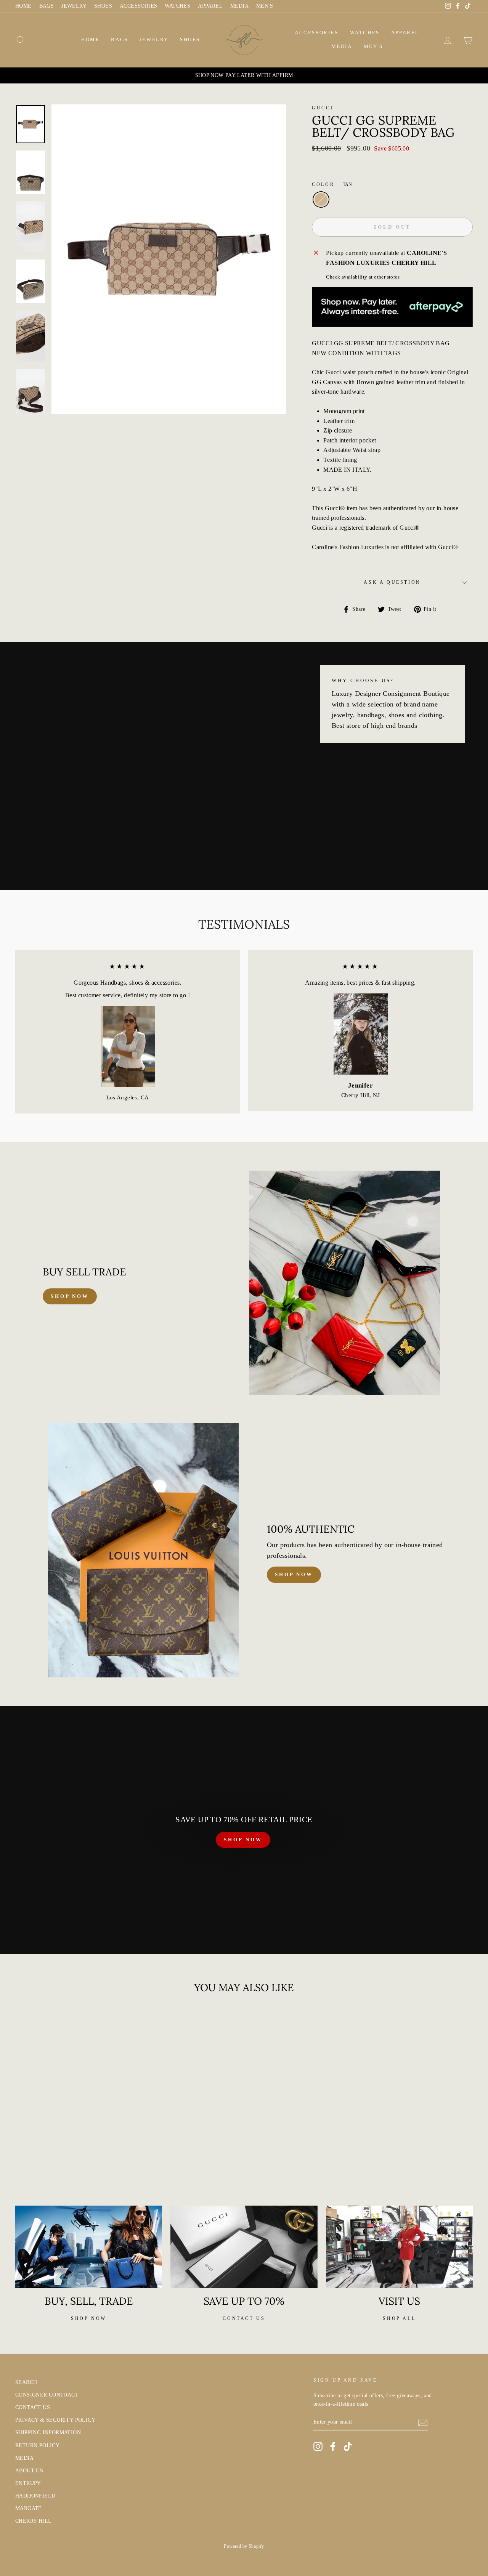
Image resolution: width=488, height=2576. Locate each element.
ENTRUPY (28, 2483)
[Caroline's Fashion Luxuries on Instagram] (318, 2446)
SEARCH (26, 2382)
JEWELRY (74, 6)
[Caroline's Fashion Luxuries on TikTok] (348, 2446)
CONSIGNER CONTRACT (47, 2395)
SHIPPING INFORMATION (48, 2433)
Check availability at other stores (363, 277)
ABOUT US (29, 2471)
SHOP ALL (399, 2318)
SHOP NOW (243, 1840)
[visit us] (399, 2247)
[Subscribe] (423, 2422)
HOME (23, 6)
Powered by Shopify (244, 2546)
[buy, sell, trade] (89, 2247)
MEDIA (239, 6)
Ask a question (392, 582)
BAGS (47, 6)
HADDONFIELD (35, 2496)
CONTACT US (33, 2407)
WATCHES (177, 6)
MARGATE (29, 2508)
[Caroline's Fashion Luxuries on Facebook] (333, 2446)
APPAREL (210, 6)
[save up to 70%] (244, 2247)
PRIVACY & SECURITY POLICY (55, 2420)
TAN (321, 200)
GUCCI (323, 108)
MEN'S (265, 6)
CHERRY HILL (33, 2521)
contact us (244, 2318)
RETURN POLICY (37, 2445)
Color (332, 184)
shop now (70, 1296)
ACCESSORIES (138, 6)
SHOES (103, 6)
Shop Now (294, 1574)
